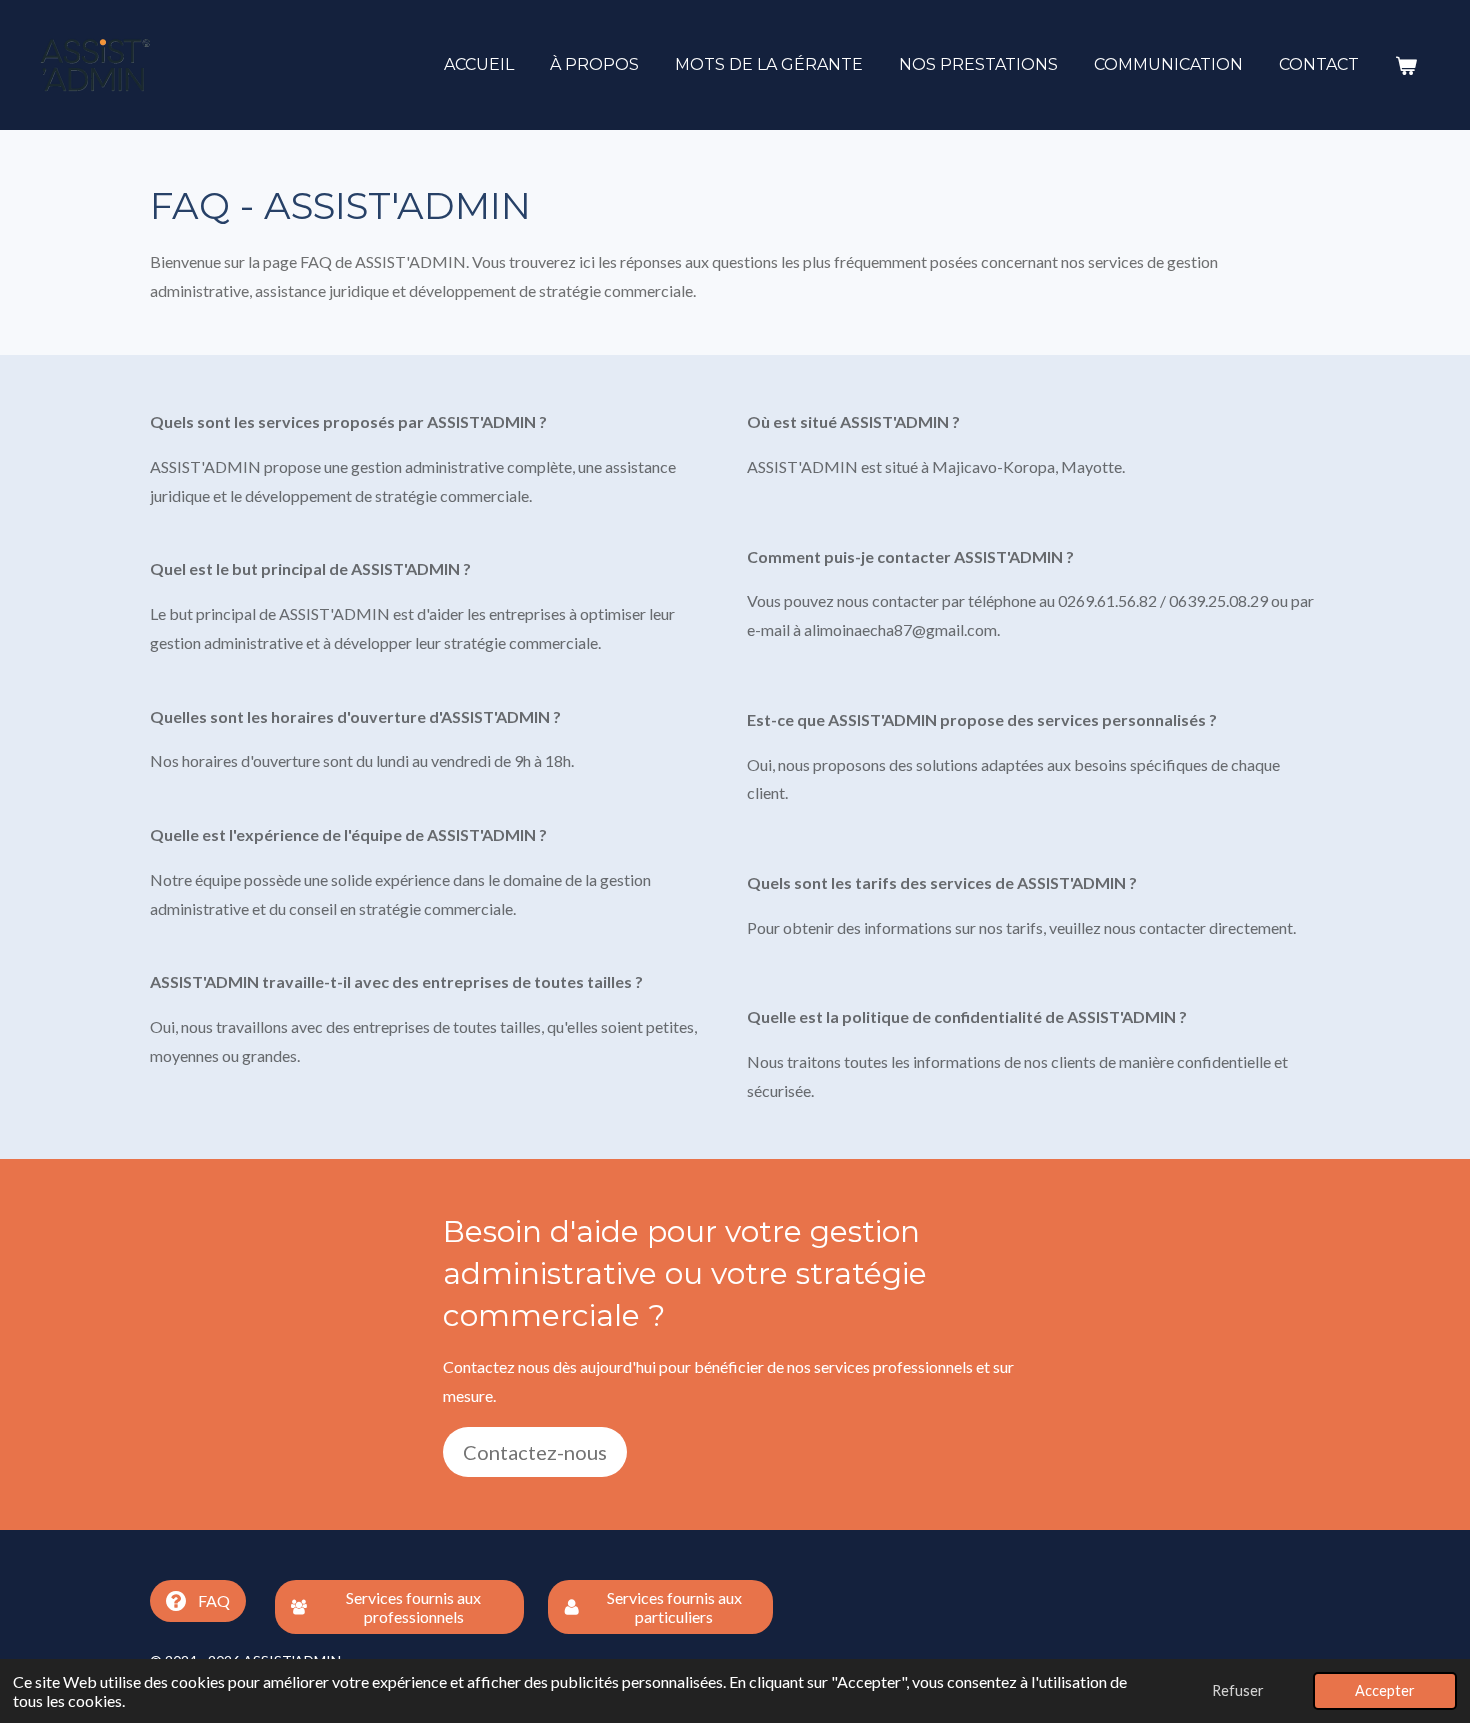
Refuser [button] (1238, 1690)
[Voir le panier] (1406, 65)
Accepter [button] (1385, 1690)
